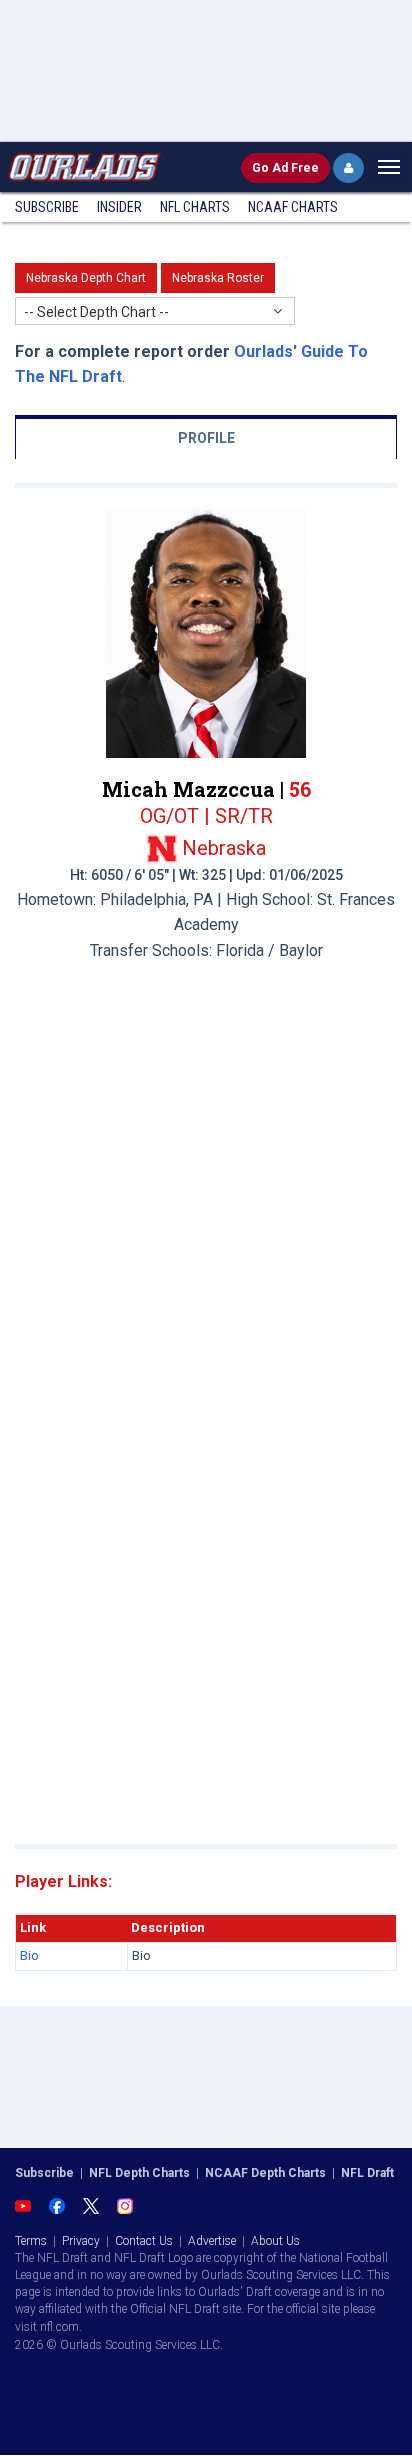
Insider (119, 207)
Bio (29, 1955)
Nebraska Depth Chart (86, 278)
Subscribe (47, 207)
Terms (31, 2241)
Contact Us (144, 2241)
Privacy (81, 2241)
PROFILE (206, 438)
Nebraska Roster (218, 278)
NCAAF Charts (293, 207)
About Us (275, 2241)
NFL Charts (195, 207)
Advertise (212, 2241)
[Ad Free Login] (348, 168)
